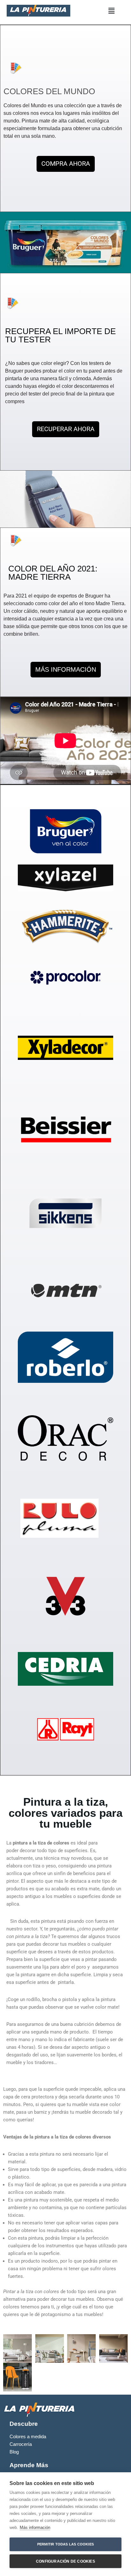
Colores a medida (28, 2437)
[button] (112, 11)
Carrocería (21, 2444)
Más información (35, 2527)
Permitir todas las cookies (65, 2544)
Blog (14, 2452)
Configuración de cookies (65, 2561)
